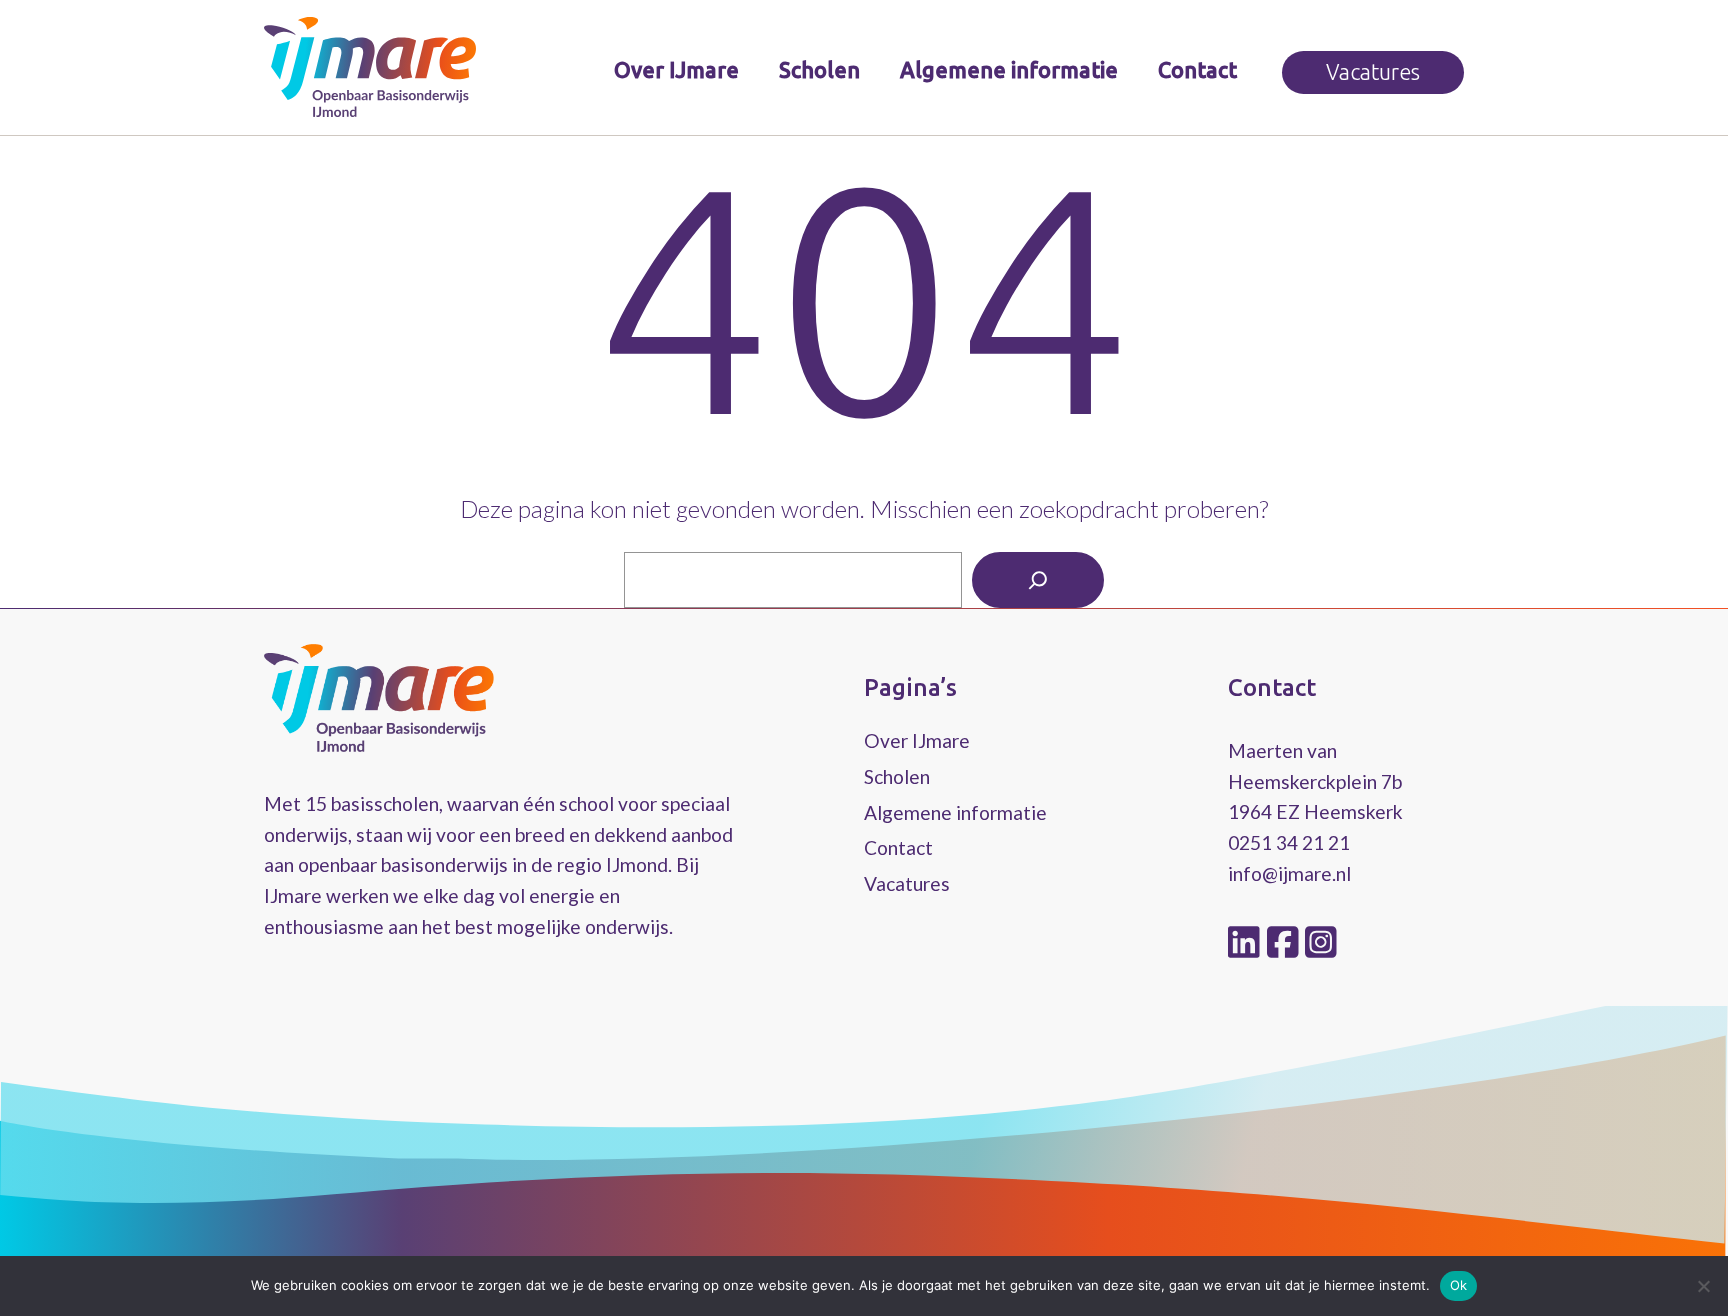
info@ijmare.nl (1289, 873)
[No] (1703, 1286)
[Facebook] (1286, 943)
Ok (1459, 1285)
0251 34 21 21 (1289, 842)
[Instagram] (1321, 943)
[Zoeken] (1038, 580)
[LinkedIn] (1247, 943)
